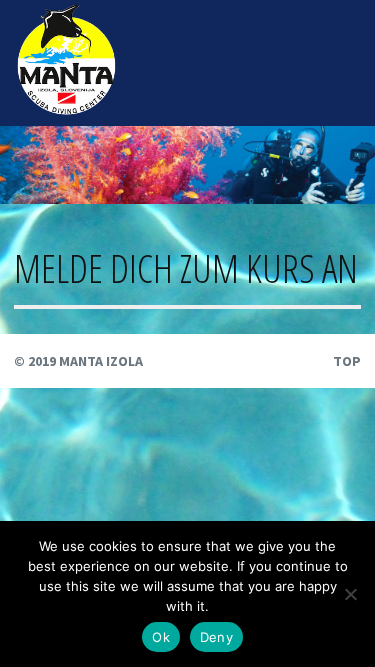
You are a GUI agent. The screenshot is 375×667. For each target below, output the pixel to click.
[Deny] (350, 594)
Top (347, 361)
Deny (216, 637)
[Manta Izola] (66, 109)
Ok (161, 637)
